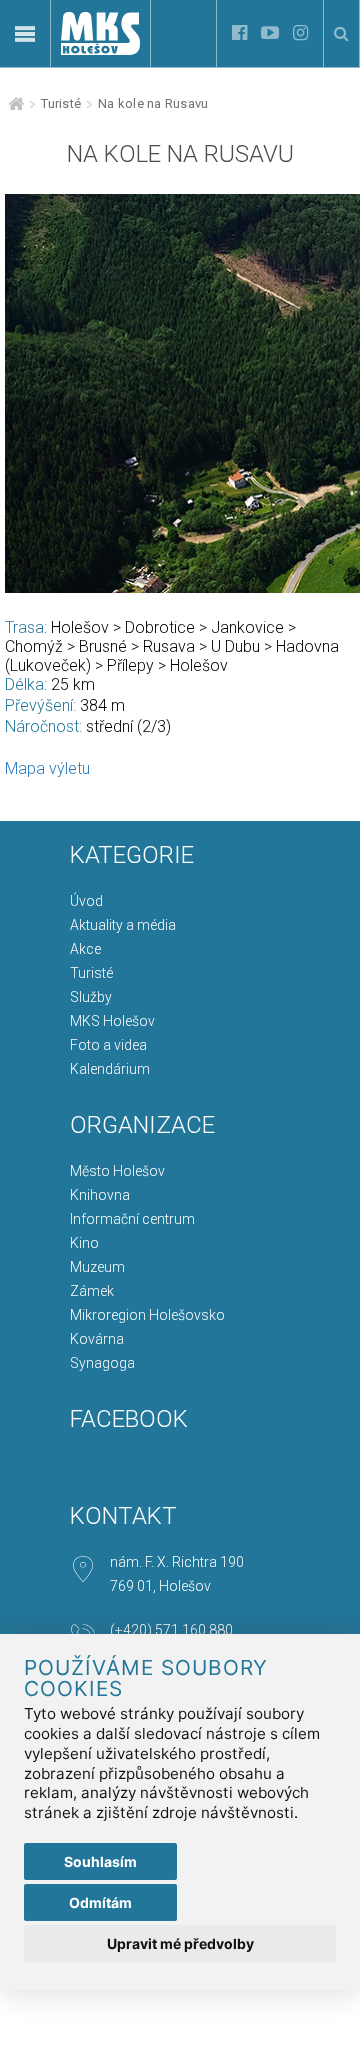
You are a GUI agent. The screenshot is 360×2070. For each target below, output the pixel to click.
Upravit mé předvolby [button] (180, 1943)
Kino (84, 1243)
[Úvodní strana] (100, 49)
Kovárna (97, 1339)
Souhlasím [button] (100, 1861)
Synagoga (102, 1363)
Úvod (86, 901)
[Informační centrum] (100, 120)
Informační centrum (132, 1219)
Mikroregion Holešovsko (147, 1315)
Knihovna (100, 1195)
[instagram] (300, 33)
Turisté (61, 103)
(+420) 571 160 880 (171, 1630)
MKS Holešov (112, 1021)
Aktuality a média (123, 925)
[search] (341, 33)
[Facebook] (239, 33)
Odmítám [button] (100, 1902)
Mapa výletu (47, 768)
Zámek (92, 1291)
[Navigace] (25, 34)
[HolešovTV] (270, 33)
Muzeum (97, 1267)
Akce (85, 949)
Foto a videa (108, 1045)
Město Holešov (117, 1171)
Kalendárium (110, 1069)
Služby (91, 997)
